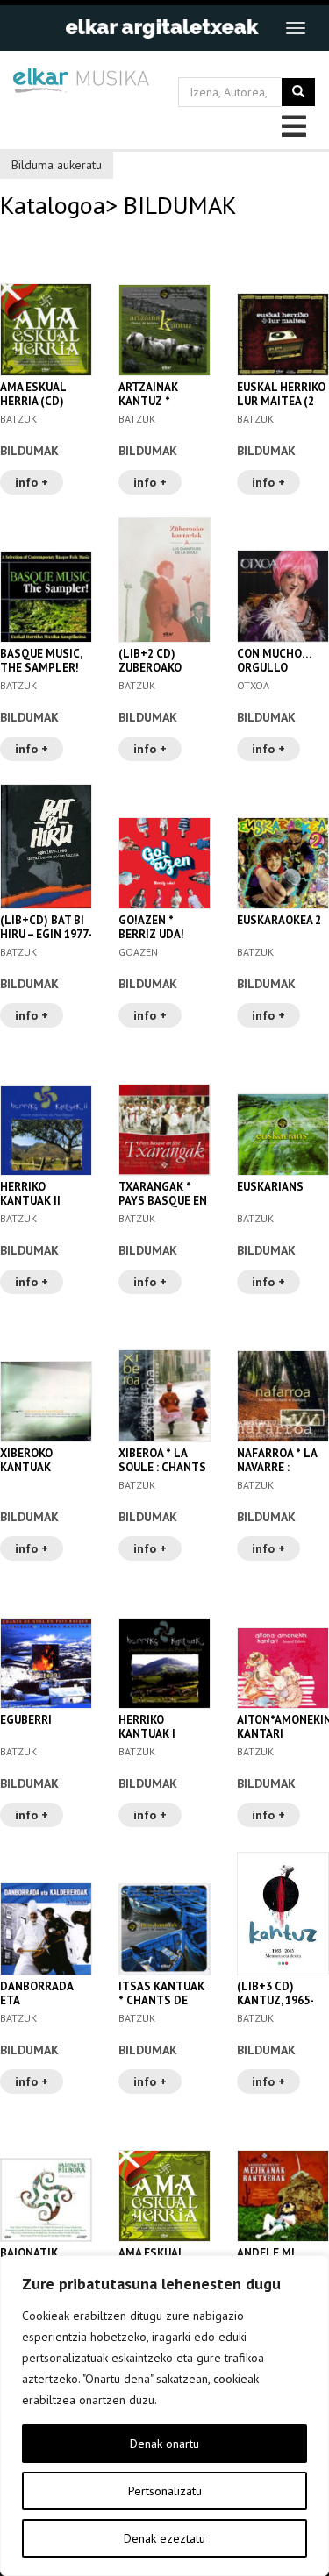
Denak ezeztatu (164, 2538)
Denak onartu (164, 2444)
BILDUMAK (29, 451)
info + (32, 482)
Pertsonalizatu (165, 2491)
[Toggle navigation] (296, 28)
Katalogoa (53, 205)
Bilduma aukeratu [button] (57, 165)
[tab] (164, 163)
